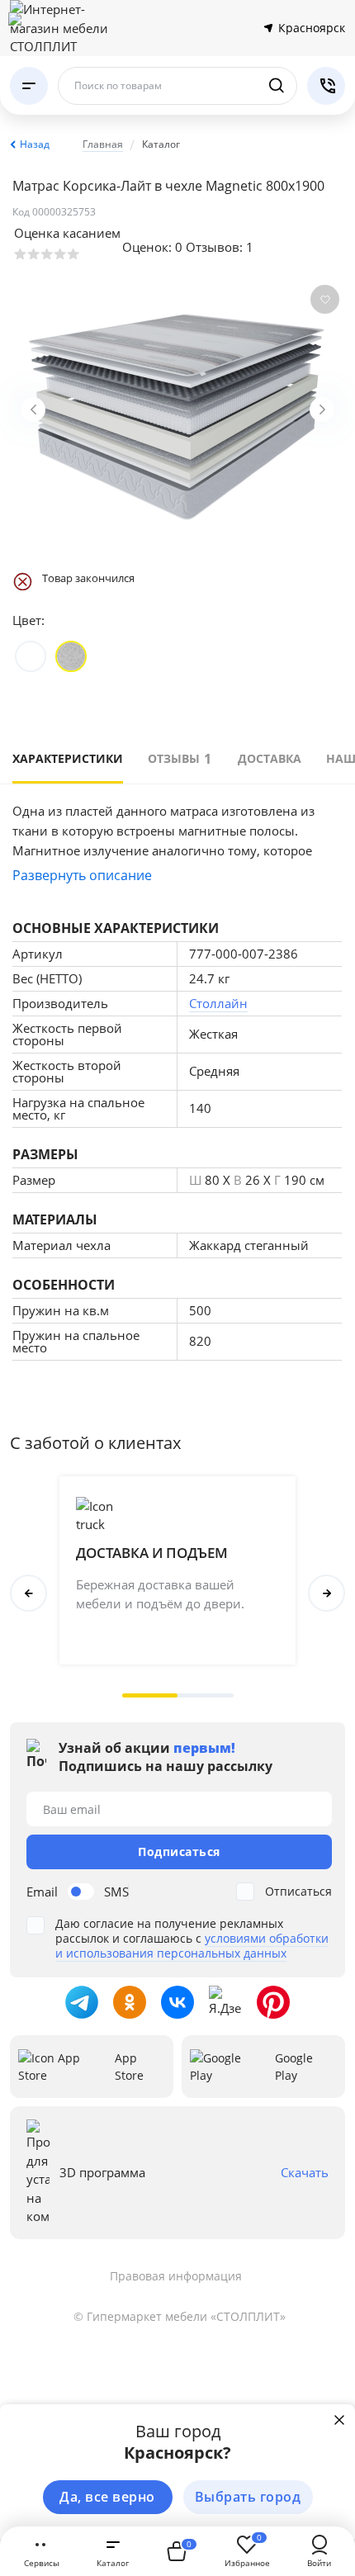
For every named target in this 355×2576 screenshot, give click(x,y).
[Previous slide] (33, 410)
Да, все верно (107, 2497)
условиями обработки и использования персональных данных (192, 1946)
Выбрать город (248, 2497)
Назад (35, 144)
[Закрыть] (339, 2420)
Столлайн (218, 1003)
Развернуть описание (82, 875)
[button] (150, 1695)
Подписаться (179, 1851)
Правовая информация (176, 2276)
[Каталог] (29, 86)
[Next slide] (322, 410)
